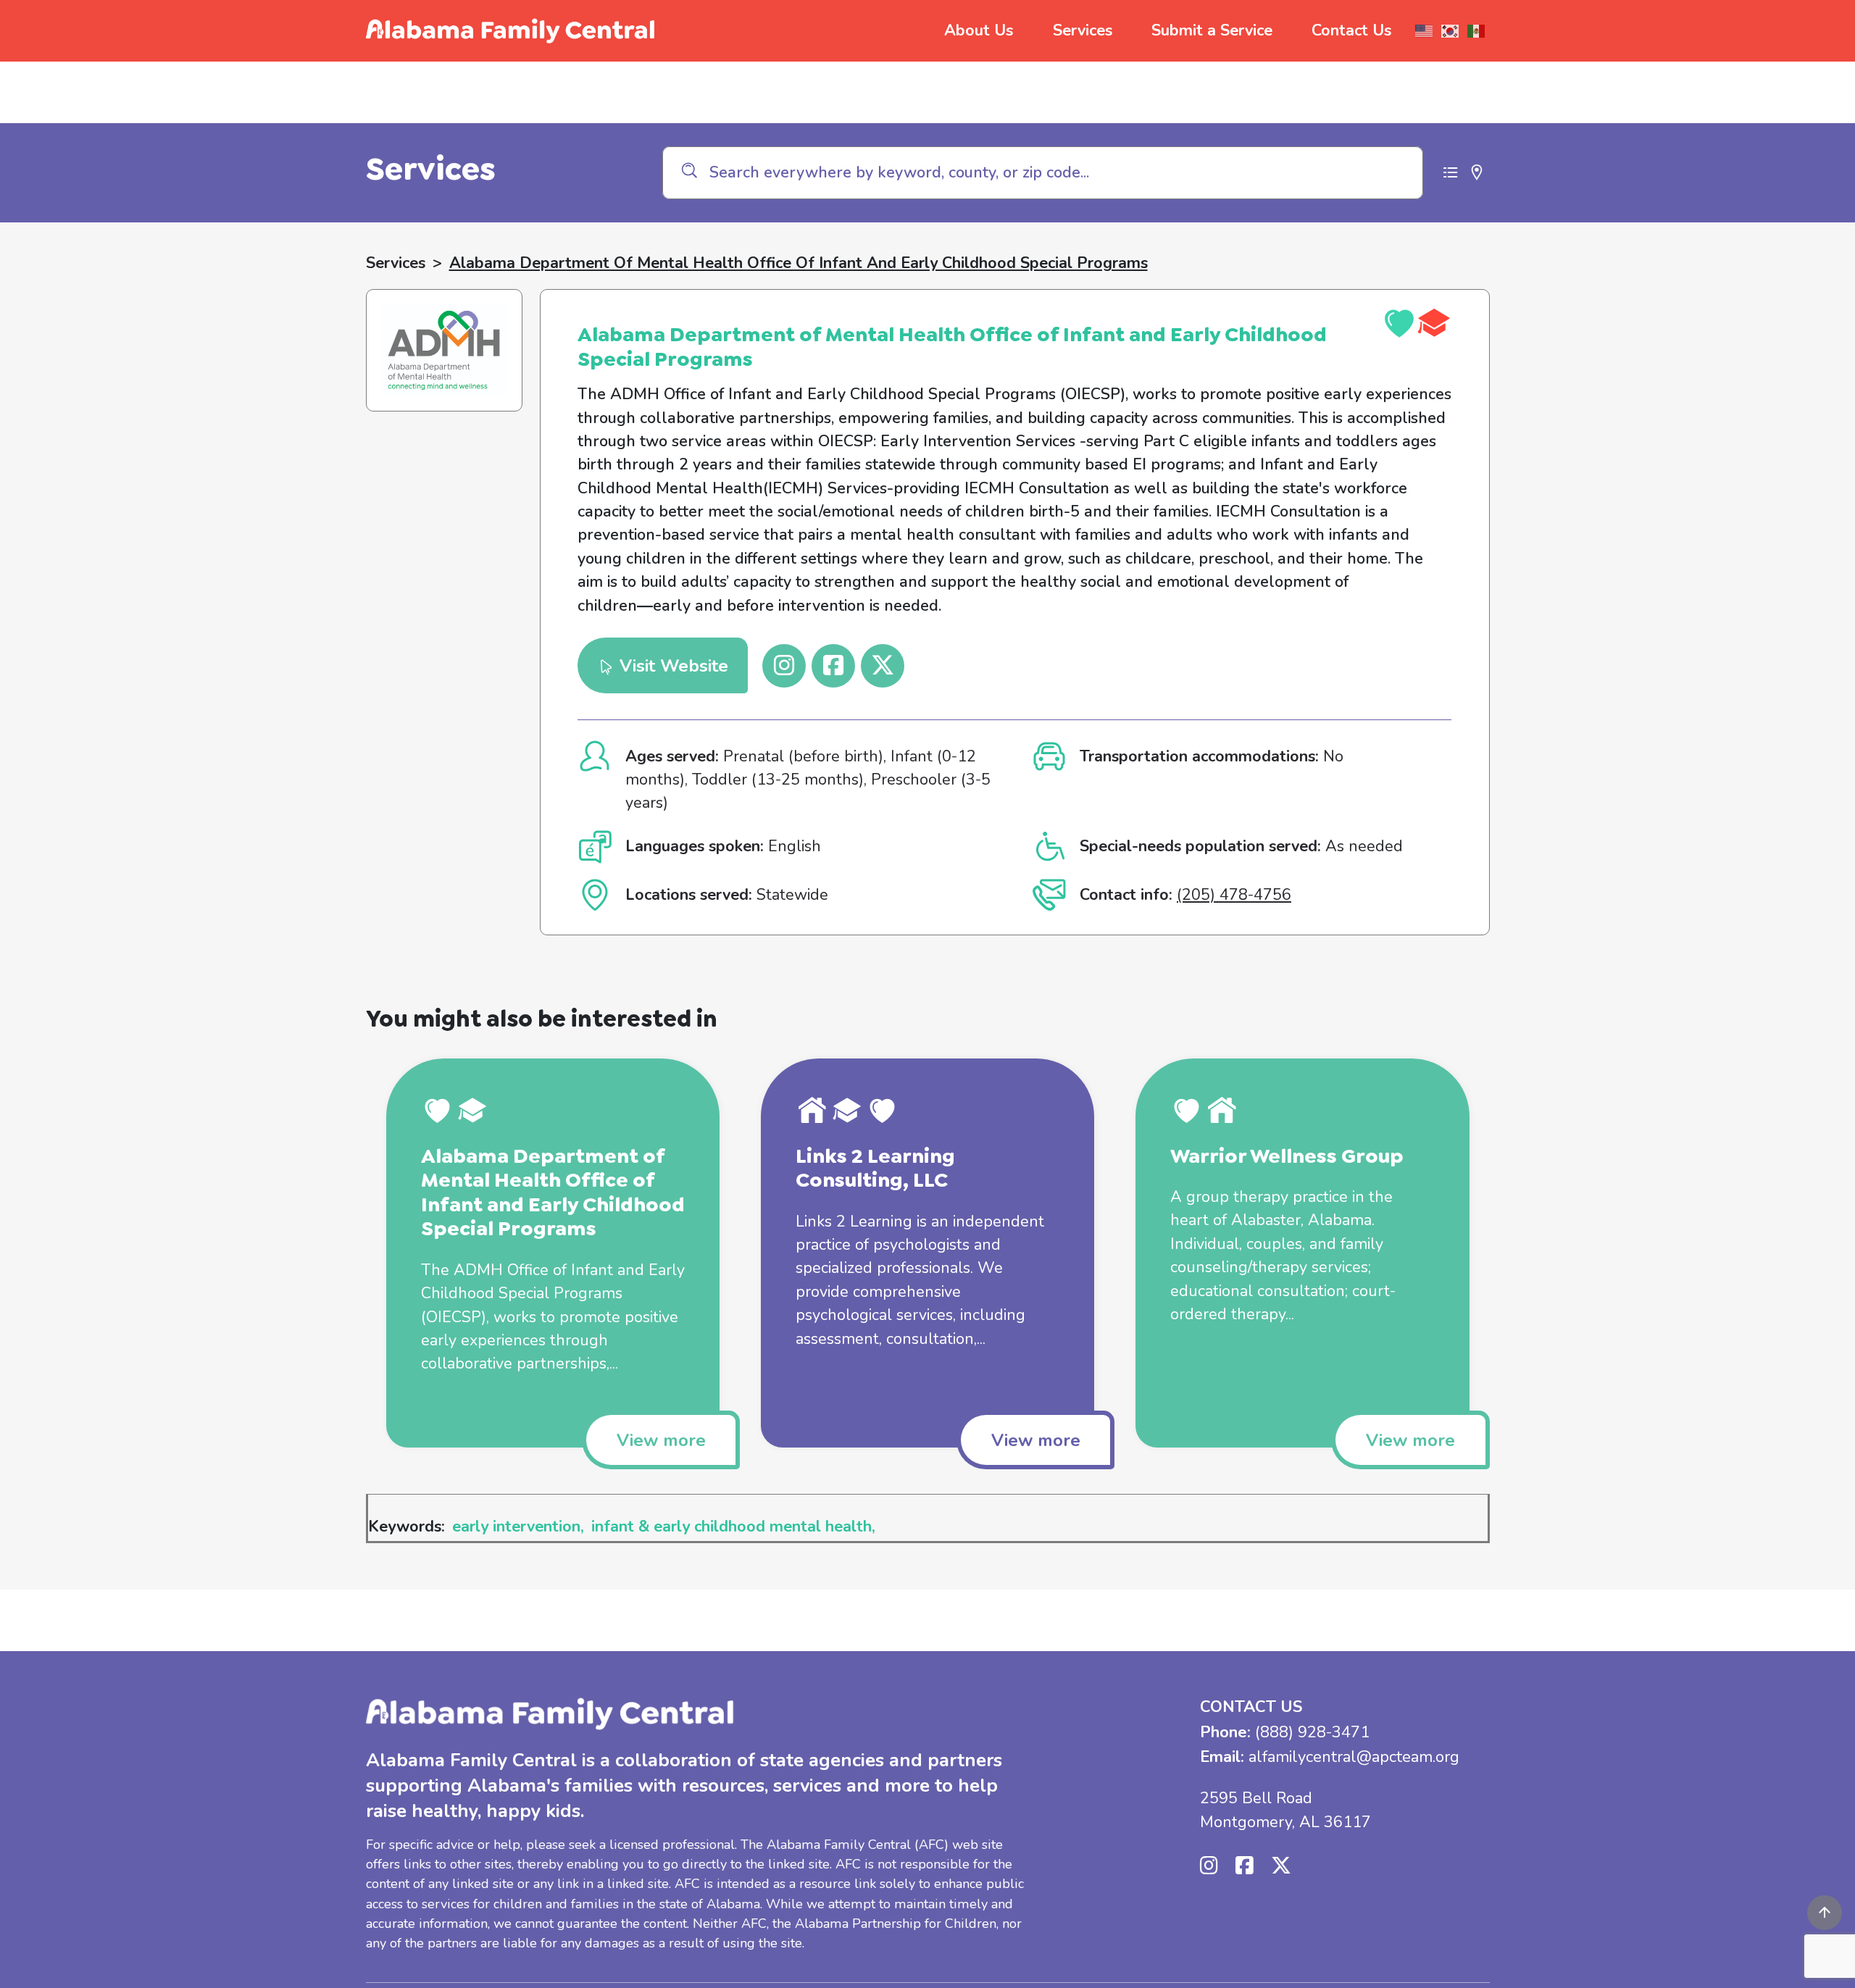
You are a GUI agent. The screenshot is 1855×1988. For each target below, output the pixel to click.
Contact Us (1351, 30)
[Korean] (1451, 31)
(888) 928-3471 (1312, 1732)
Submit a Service (1212, 30)
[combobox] (1043, 173)
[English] (1425, 31)
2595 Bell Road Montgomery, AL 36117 (1285, 1810)
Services (1083, 30)
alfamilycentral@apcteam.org (1354, 1757)
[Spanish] (1477, 31)
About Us (979, 30)
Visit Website (671, 666)
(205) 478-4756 (1234, 895)
